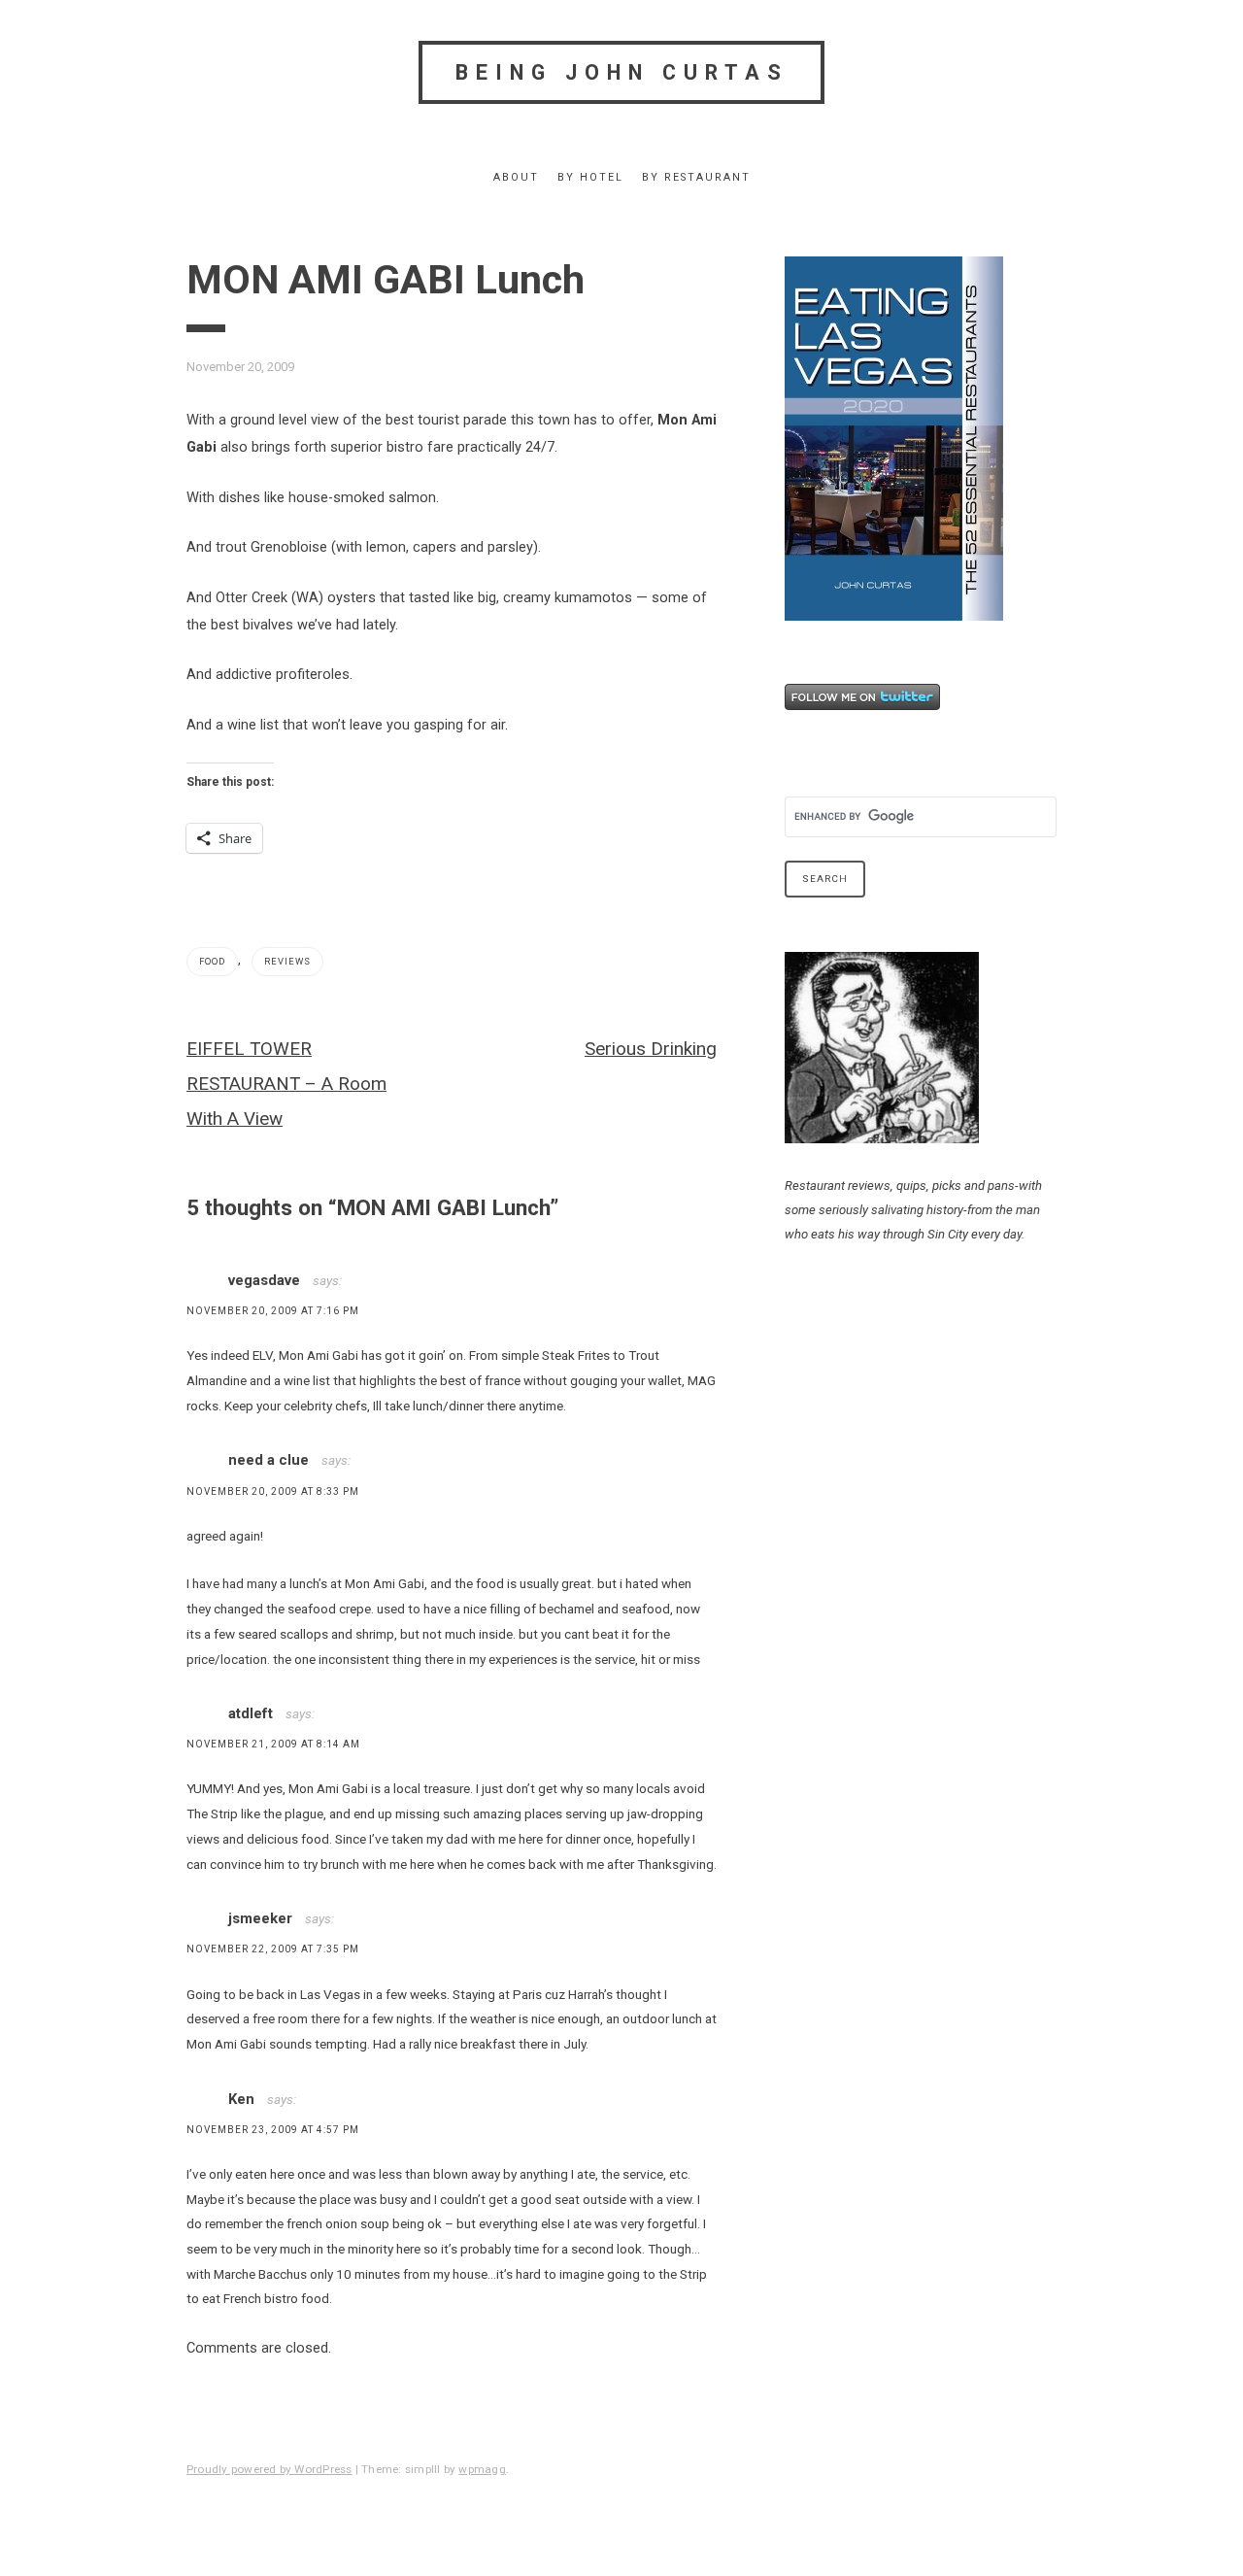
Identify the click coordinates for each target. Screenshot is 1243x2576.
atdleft (251, 1713)
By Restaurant (696, 177)
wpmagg (482, 2469)
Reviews (287, 961)
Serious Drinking (651, 1049)
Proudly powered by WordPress (269, 2469)
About (516, 177)
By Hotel (590, 177)
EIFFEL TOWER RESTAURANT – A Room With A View (286, 1084)
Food (212, 961)
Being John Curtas (622, 72)
